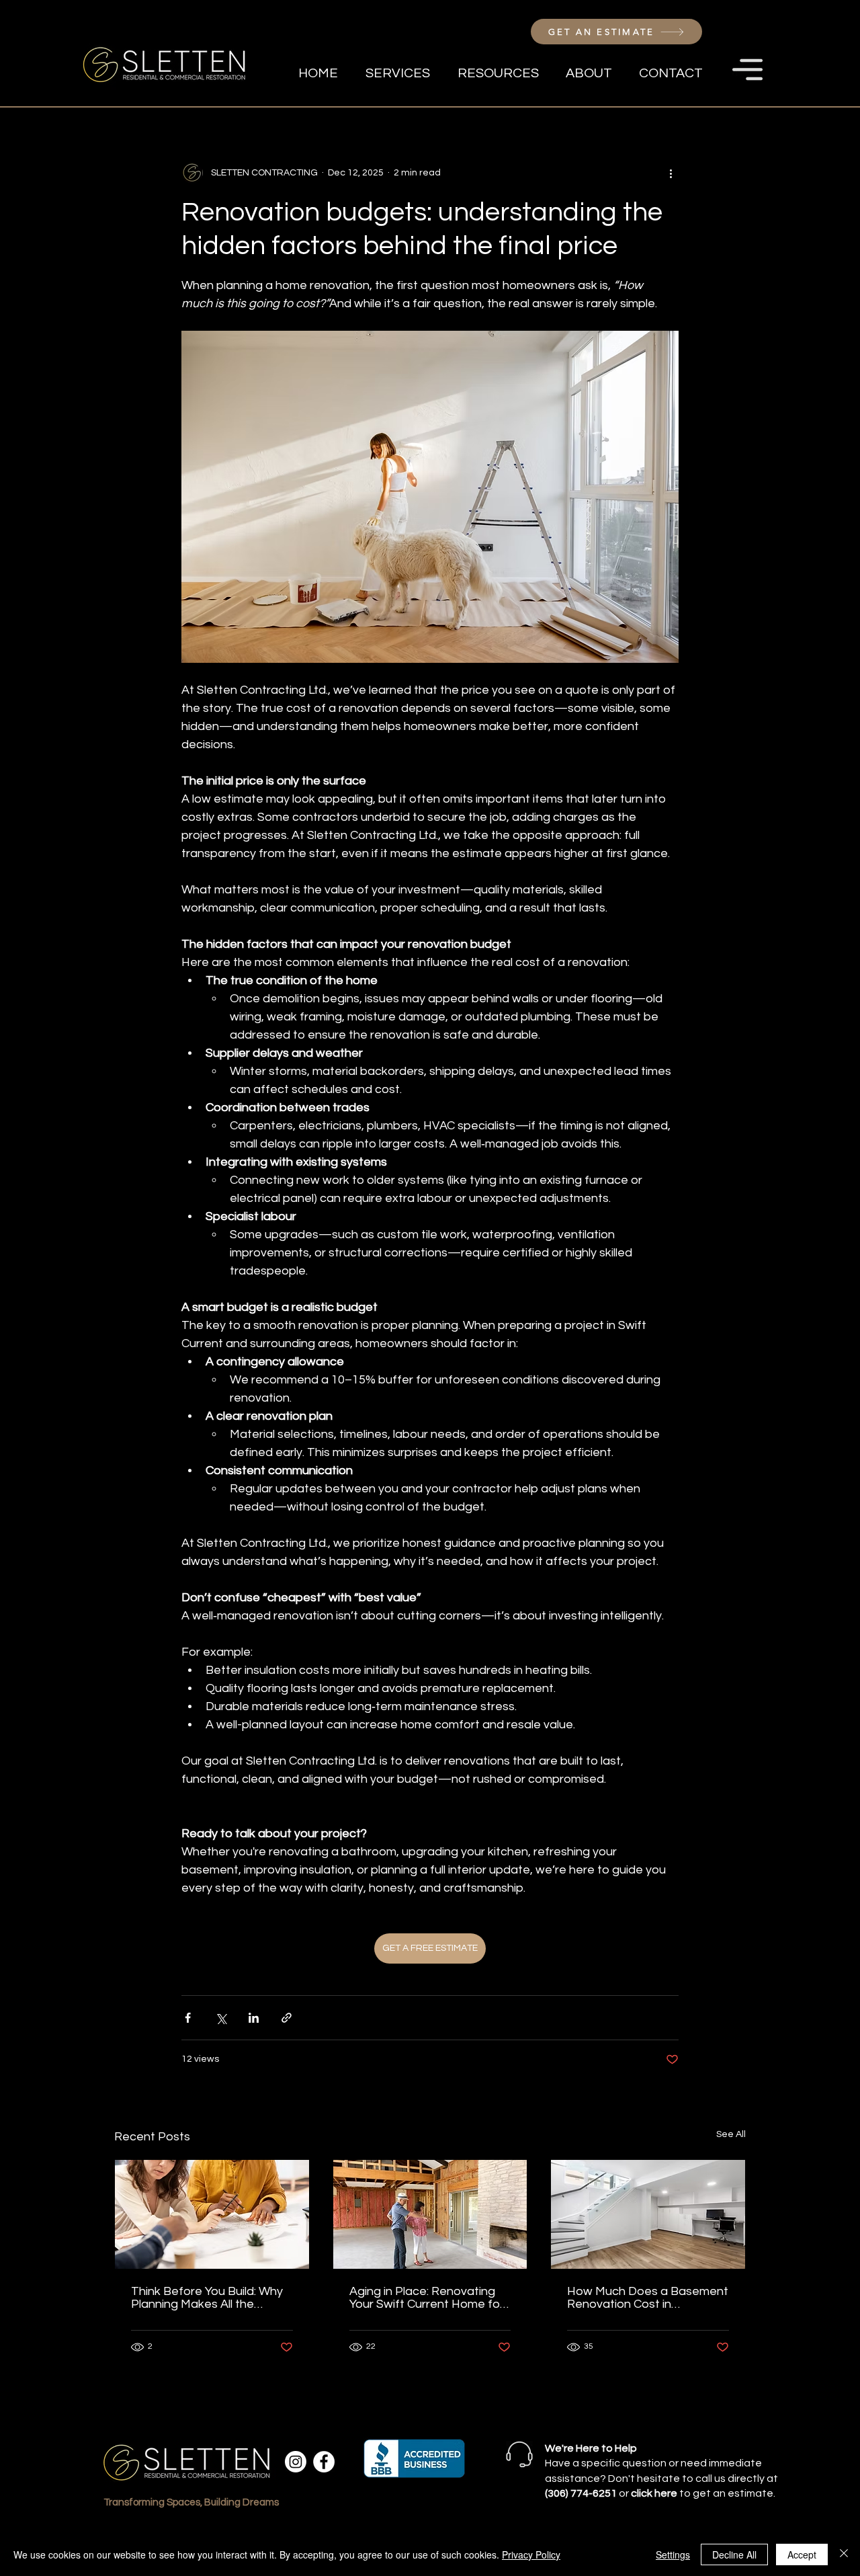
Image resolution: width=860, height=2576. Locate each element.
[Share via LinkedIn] (254, 2018)
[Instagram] (296, 2462)
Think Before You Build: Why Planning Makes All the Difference (207, 2298)
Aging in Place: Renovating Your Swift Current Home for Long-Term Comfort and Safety (427, 2298)
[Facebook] (324, 2462)
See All (731, 2134)
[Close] (844, 2554)
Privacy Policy (531, 2554)
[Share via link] (287, 2018)
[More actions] (671, 173)
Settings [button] (673, 2554)
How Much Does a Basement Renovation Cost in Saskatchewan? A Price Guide (648, 2298)
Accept (802, 2554)
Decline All (734, 2554)
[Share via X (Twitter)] (221, 2018)
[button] (747, 70)
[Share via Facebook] (188, 2018)
